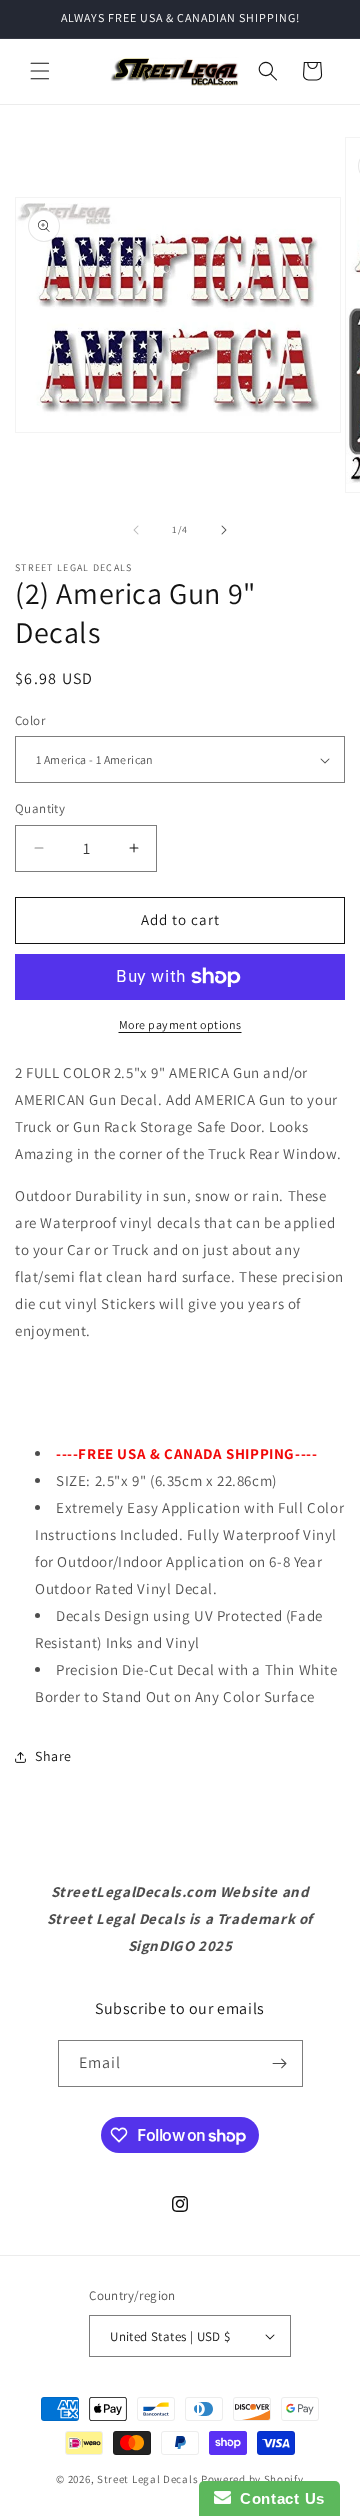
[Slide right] (224, 530)
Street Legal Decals (147, 2479)
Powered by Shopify (252, 2479)
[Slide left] (136, 530)
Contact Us (278, 2498)
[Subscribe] (280, 2063)
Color (30, 720)
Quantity (40, 808)
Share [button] (53, 1756)
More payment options (180, 1024)
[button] (40, 71)
